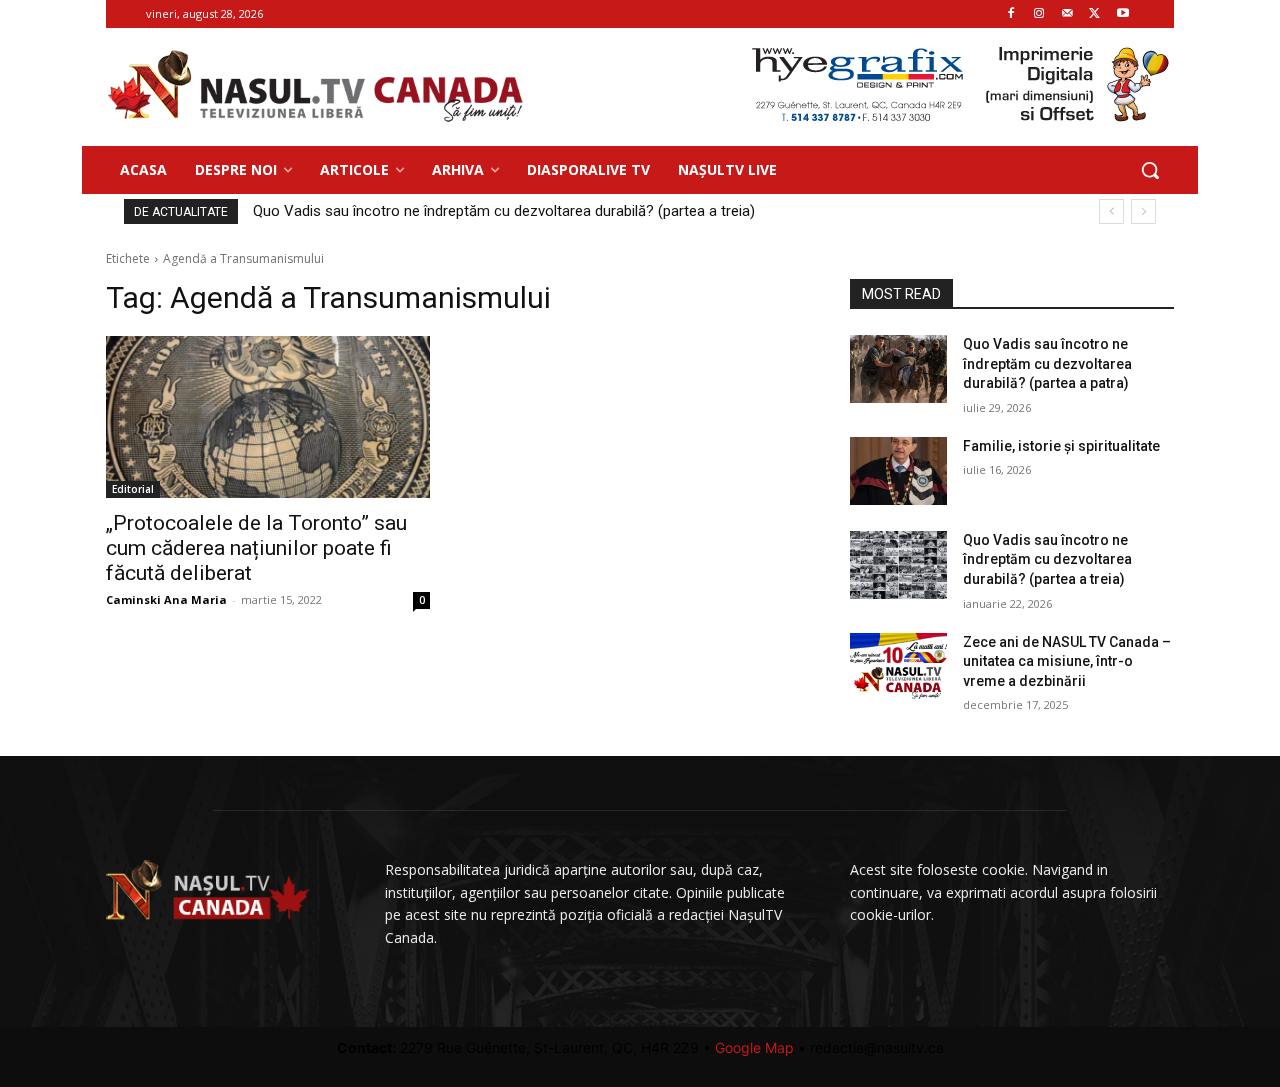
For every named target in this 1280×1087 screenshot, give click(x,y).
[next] (1143, 211)
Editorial (133, 489)
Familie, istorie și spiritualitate (1061, 446)
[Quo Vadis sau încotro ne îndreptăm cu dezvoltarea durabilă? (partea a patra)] (898, 369)
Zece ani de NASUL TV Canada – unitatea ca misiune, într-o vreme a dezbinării (1067, 661)
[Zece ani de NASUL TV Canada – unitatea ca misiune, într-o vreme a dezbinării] (898, 667)
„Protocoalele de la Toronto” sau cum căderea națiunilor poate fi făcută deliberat (256, 548)
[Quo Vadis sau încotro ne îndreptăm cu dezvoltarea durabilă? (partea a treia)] (898, 565)
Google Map (754, 1047)
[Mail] (1067, 14)
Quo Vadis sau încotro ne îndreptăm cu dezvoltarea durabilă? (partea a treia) (504, 211)
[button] (1150, 170)
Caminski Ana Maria (166, 599)
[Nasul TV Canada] (316, 86)
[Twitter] (1094, 14)
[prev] (1111, 211)
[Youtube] (1122, 14)
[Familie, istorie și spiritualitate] (898, 471)
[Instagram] (1039, 14)
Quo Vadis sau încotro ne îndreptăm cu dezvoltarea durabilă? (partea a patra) (1047, 363)
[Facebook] (1011, 14)
